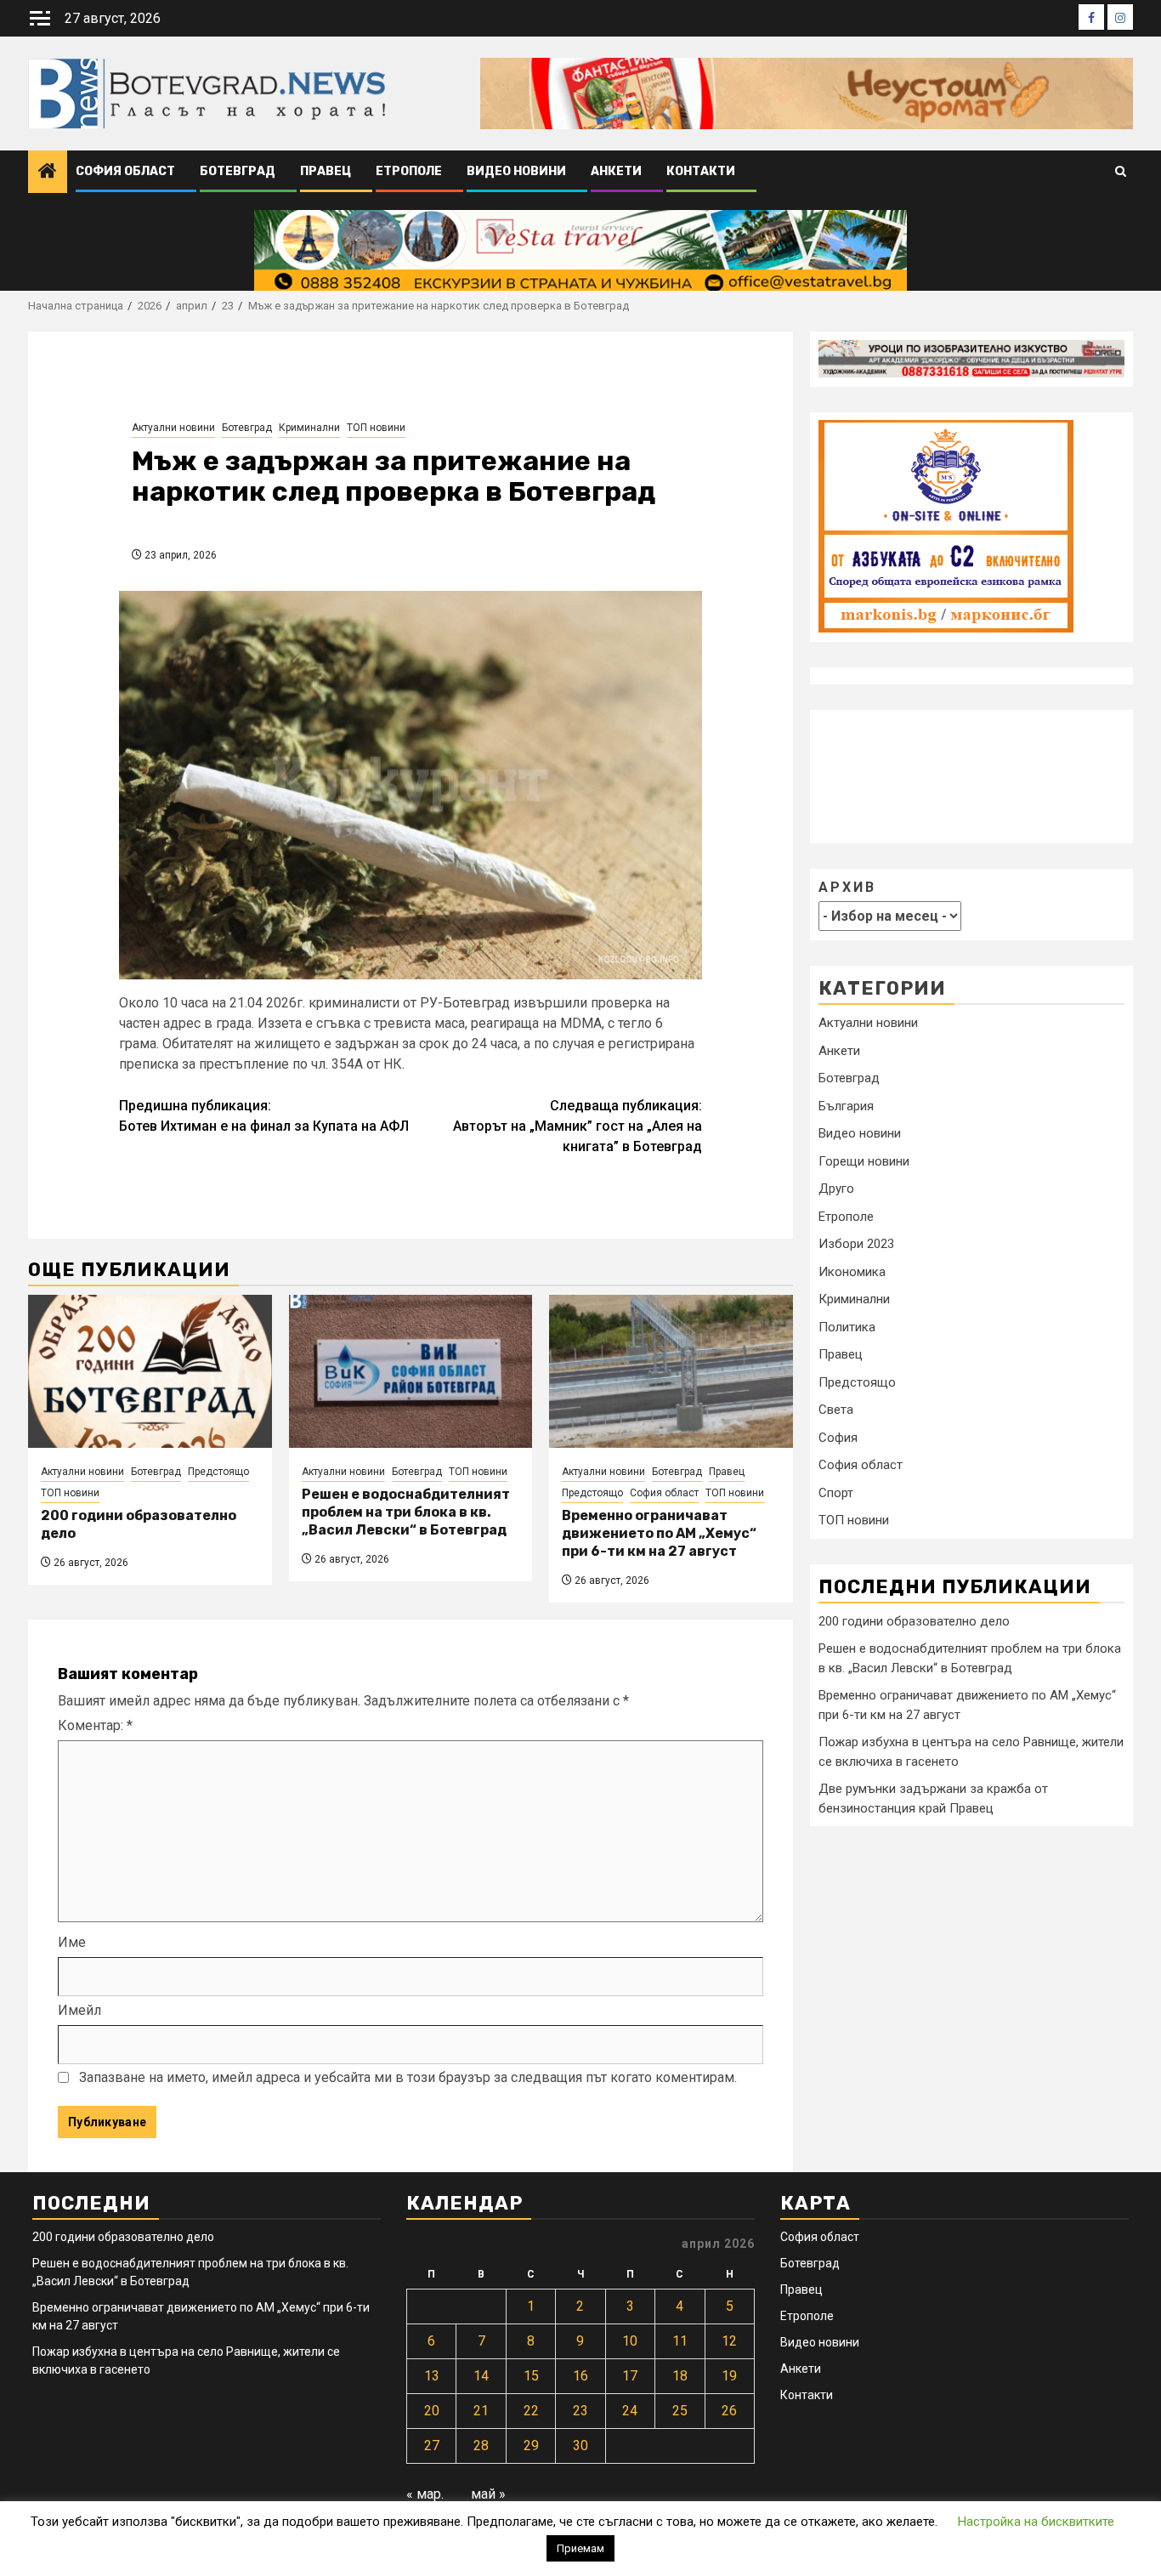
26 (729, 2411)
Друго (836, 1189)
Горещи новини (864, 1160)
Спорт (836, 1492)
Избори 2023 (856, 1244)
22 (531, 2411)
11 (680, 2341)
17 (630, 2376)
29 (531, 2445)
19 (729, 2376)
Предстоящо (218, 1472)
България (846, 1105)
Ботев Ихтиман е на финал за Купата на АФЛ (264, 1116)
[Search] (1121, 172)
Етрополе (409, 171)
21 (481, 2411)
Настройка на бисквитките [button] (1036, 2522)
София (838, 1437)
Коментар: (95, 1725)
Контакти (701, 171)
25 (680, 2411)
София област (125, 171)
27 (432, 2445)
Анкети (616, 171)
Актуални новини (173, 428)
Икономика (852, 1271)
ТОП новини (376, 428)
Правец (326, 171)
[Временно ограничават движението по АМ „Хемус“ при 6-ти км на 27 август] (671, 1371)
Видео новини (516, 171)
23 (580, 2411)
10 (630, 2341)
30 (580, 2445)
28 (481, 2445)
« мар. (425, 2494)
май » (488, 2494)
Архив (847, 886)
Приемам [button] (580, 2548)
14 (481, 2376)
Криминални (309, 428)
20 (432, 2411)
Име (72, 1942)
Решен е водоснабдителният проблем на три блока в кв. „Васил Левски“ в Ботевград (406, 1512)
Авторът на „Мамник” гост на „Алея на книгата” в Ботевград (578, 1126)
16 (580, 2376)
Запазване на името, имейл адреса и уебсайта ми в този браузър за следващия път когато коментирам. (408, 2077)
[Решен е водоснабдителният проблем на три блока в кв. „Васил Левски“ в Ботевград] (411, 1371)
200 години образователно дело (914, 1620)
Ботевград (238, 171)
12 (729, 2341)
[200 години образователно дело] (150, 1371)
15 (531, 2376)
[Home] (48, 173)
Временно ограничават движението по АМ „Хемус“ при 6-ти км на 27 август (659, 1533)
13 (432, 2376)
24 (630, 2411)
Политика (847, 1326)
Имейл (79, 2010)
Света (836, 1410)
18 (680, 2376)
